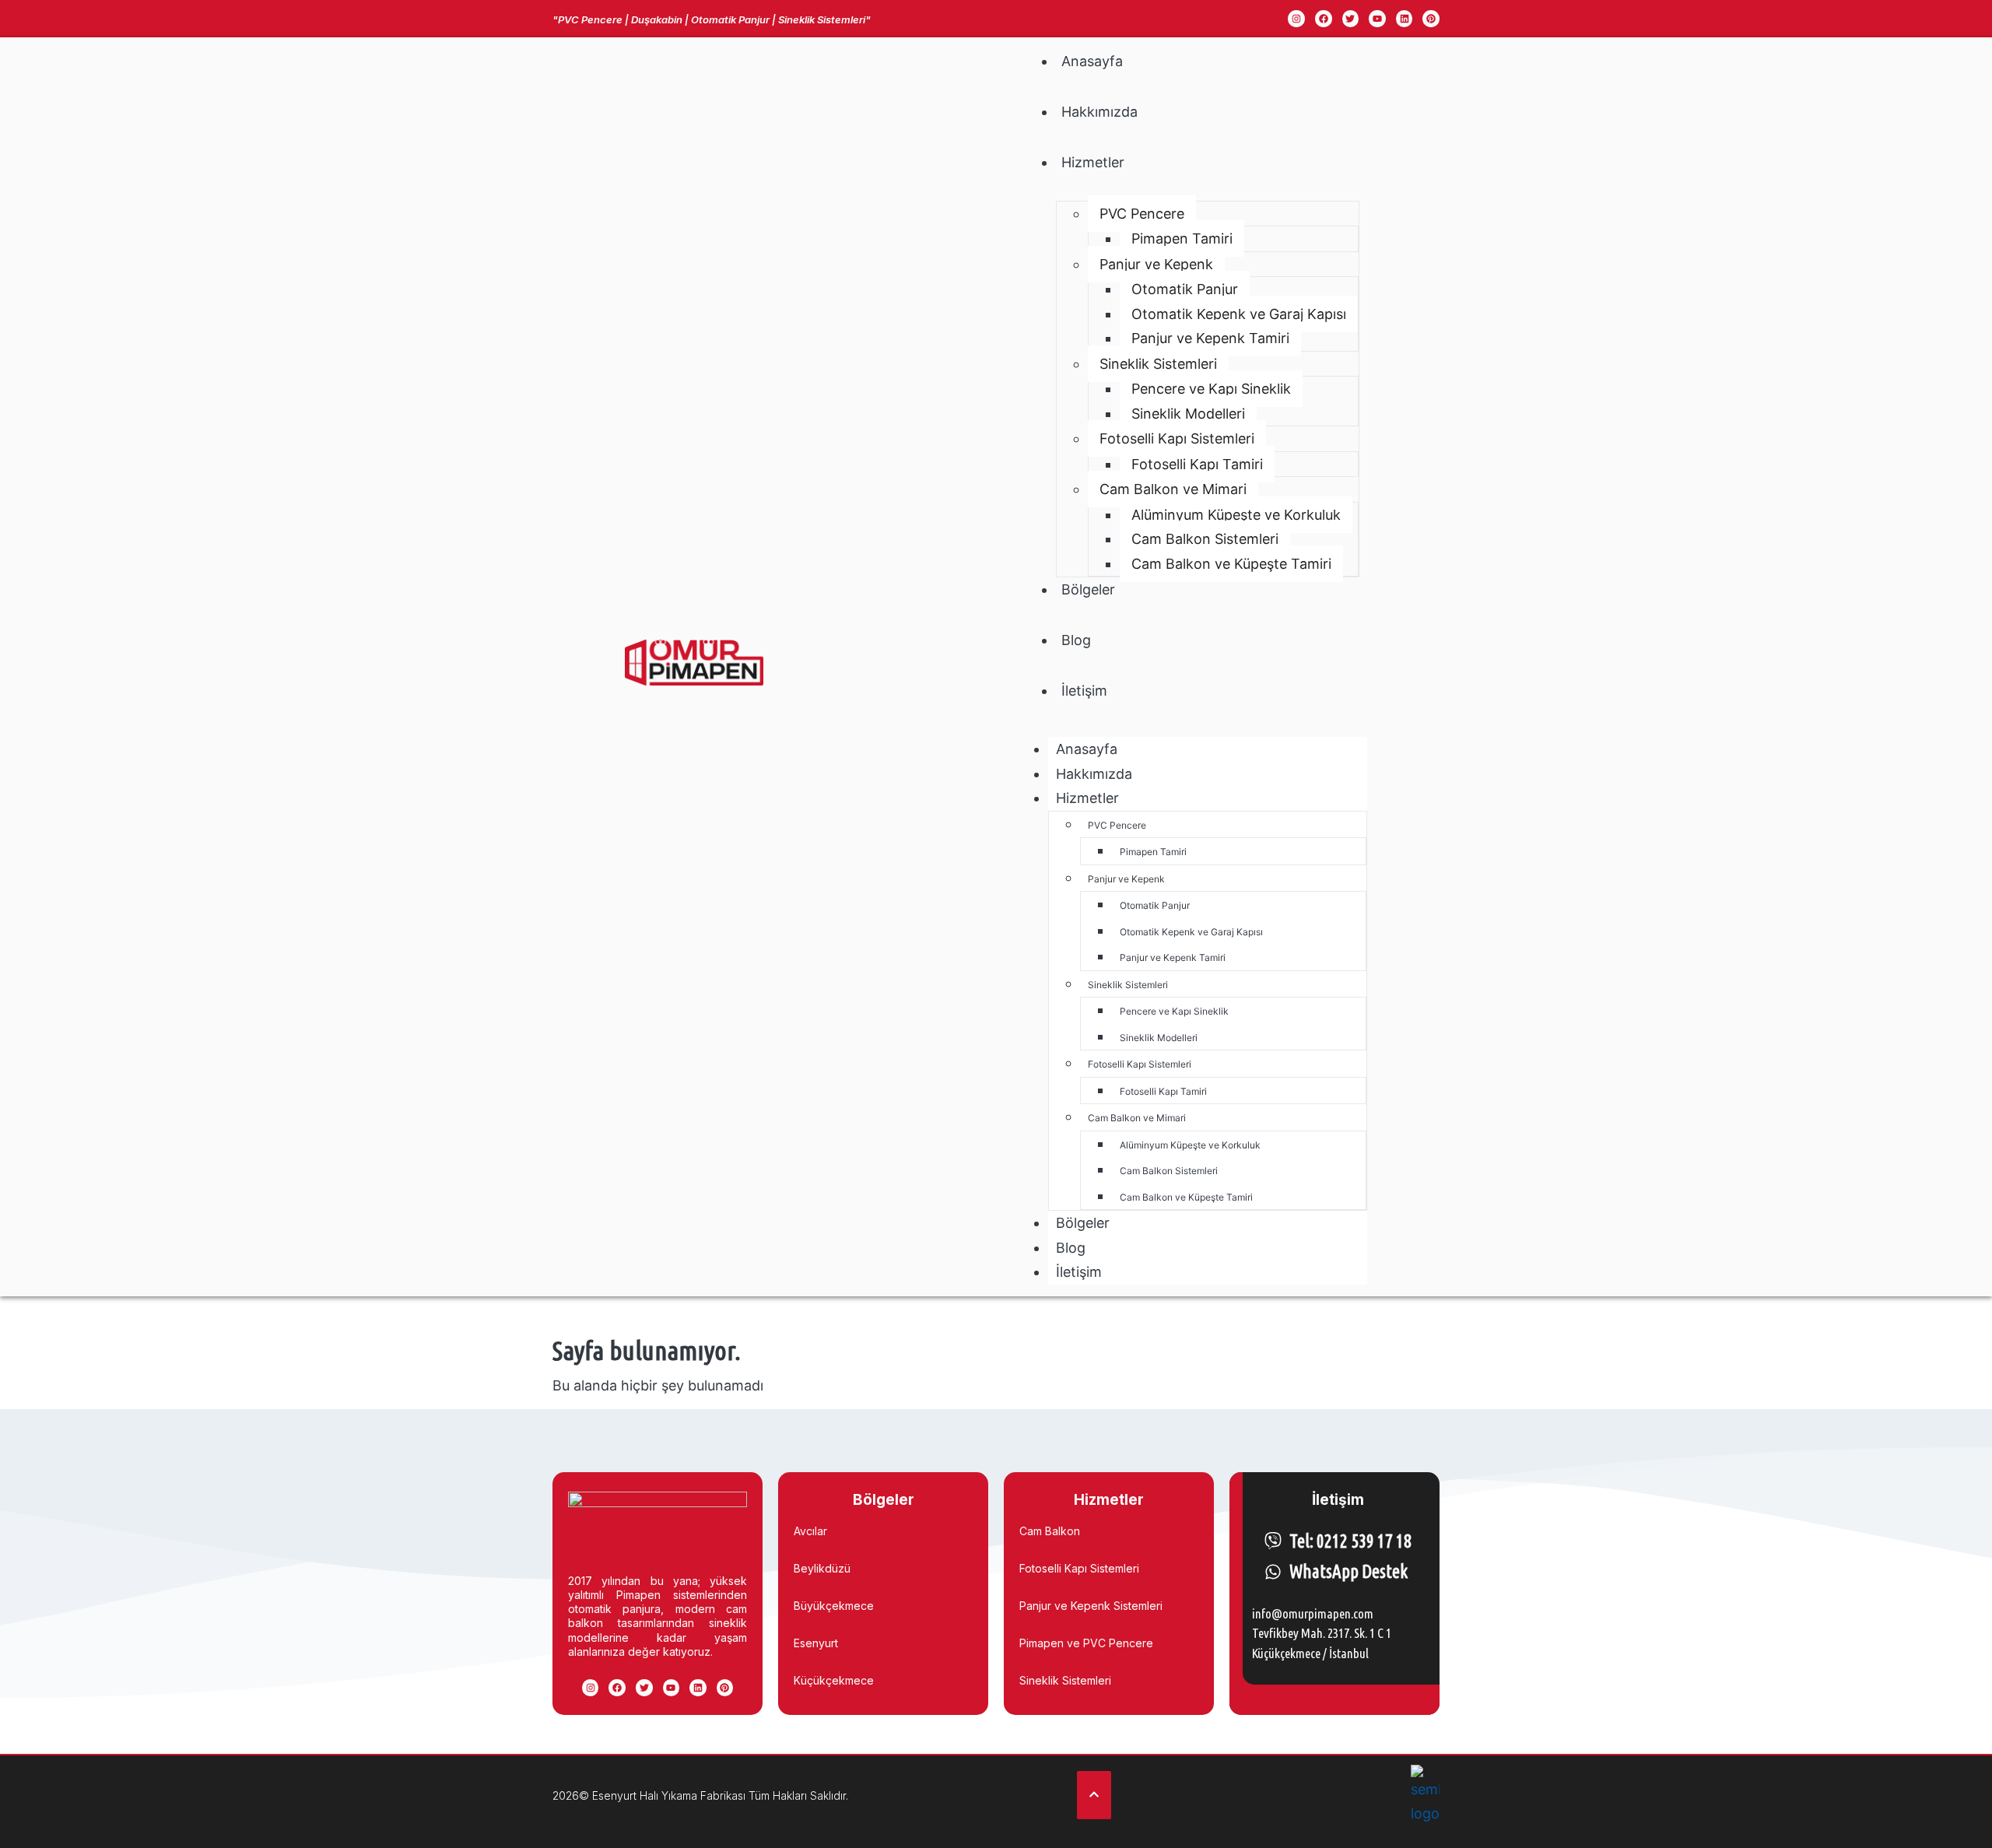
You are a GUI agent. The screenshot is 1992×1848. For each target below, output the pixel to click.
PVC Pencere (1142, 214)
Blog (1076, 640)
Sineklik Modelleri (1188, 414)
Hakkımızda (1099, 112)
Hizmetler (1093, 162)
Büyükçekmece (834, 1606)
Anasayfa (1092, 61)
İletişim (1084, 691)
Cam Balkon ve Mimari (1173, 489)
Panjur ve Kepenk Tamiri (1210, 338)
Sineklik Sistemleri (1158, 364)
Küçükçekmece (834, 1680)
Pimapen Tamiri (1182, 238)
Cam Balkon (1050, 1531)
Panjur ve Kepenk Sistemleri (1091, 1606)
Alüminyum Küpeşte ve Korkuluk (1236, 515)
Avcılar (810, 1531)
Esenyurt (816, 1643)
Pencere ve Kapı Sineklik (1211, 389)
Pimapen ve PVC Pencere (1086, 1643)
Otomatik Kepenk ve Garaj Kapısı (1239, 314)
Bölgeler (1088, 589)
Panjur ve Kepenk (1156, 264)
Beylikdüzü (822, 1568)
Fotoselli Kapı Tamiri (1197, 464)
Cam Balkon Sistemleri (1205, 539)
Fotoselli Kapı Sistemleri (1177, 438)
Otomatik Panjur (1185, 289)
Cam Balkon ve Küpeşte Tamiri (1231, 564)
